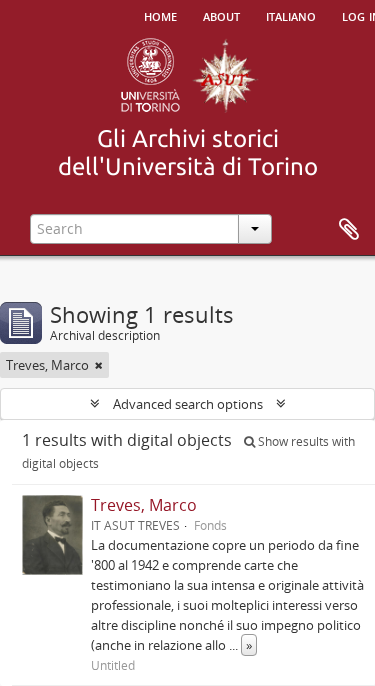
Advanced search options (188, 404)
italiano (291, 15)
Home (160, 15)
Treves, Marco (144, 505)
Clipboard (349, 230)
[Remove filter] (99, 365)
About (221, 15)
